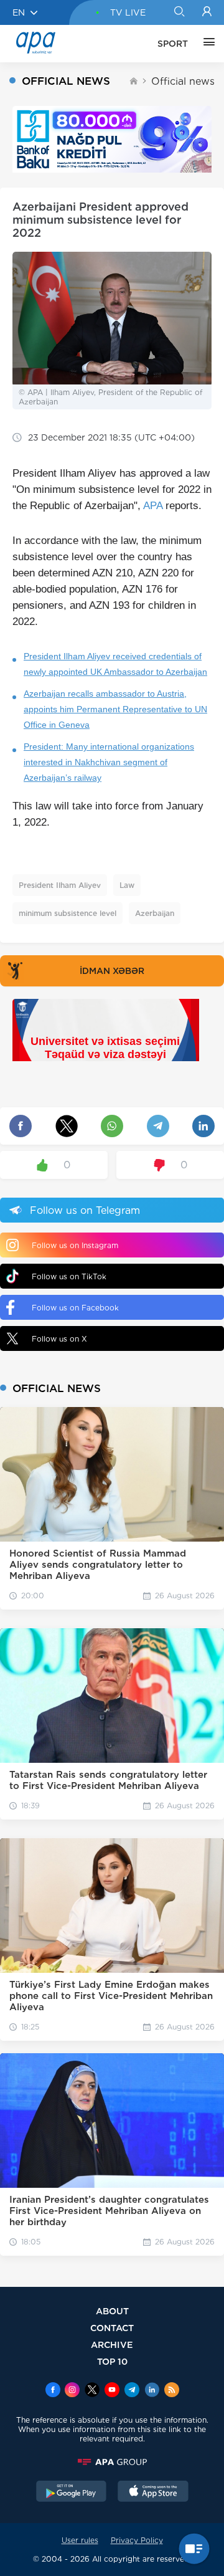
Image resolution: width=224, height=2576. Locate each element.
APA (153, 506)
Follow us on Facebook (75, 1308)
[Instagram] (72, 2391)
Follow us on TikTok (69, 1276)
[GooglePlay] (72, 2493)
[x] (92, 2391)
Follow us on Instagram (75, 1245)
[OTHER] (206, 44)
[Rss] (172, 2391)
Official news (183, 81)
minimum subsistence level (68, 913)
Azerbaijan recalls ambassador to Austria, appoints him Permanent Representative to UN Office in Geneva (115, 709)
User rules (80, 2540)
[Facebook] (53, 2391)
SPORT (173, 44)
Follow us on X (59, 1339)
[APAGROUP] (112, 2462)
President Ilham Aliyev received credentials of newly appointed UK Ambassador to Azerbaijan (115, 664)
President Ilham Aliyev (60, 885)
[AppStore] (153, 2493)
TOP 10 (112, 2361)
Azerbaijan (155, 913)
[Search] (179, 12)
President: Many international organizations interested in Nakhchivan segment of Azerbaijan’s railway (109, 762)
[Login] (207, 12)
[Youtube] (112, 2391)
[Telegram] (132, 2391)
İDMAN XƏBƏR (112, 971)
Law (127, 885)
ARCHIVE (112, 2345)
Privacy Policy (137, 2540)
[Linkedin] (152, 2391)
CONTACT (112, 2328)
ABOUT (112, 2311)
